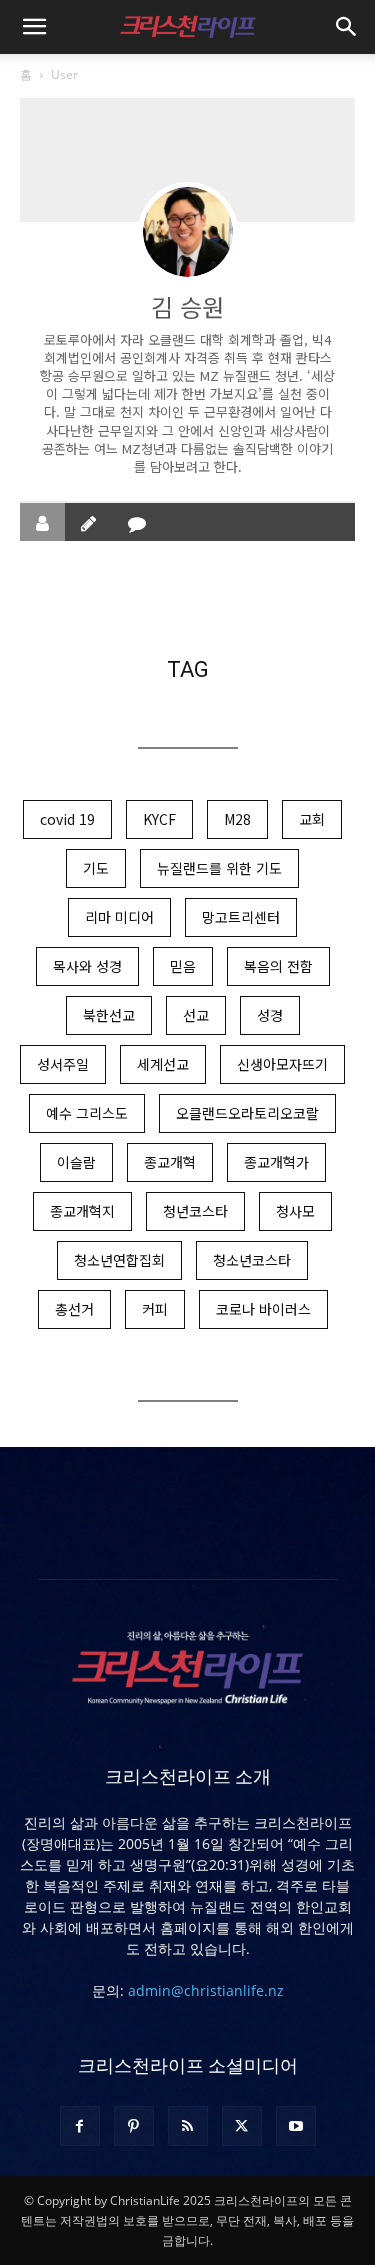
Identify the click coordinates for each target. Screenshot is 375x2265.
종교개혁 (170, 1162)
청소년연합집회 (119, 1260)
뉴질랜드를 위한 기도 (219, 868)
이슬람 (76, 1162)
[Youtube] (296, 2126)
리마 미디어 (119, 917)
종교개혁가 (276, 1162)
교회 (312, 819)
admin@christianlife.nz (206, 1990)
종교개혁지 (82, 1211)
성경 (270, 1015)
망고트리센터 (241, 917)
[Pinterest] (134, 2126)
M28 (237, 819)
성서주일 (63, 1064)
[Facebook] (80, 2126)
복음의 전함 (278, 966)
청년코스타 (195, 1211)
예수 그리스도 (87, 1113)
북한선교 (109, 1015)
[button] (34, 27)
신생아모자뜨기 (282, 1064)
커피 (155, 1309)
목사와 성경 (87, 966)
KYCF (159, 819)
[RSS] (188, 2126)
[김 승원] (188, 232)
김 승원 (187, 306)
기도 (96, 868)
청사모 (295, 1211)
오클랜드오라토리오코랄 (247, 1113)
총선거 (74, 1309)
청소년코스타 (252, 1260)
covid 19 (67, 819)
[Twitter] (242, 2126)
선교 (196, 1015)
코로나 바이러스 (263, 1309)
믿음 (183, 966)
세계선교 (163, 1064)
